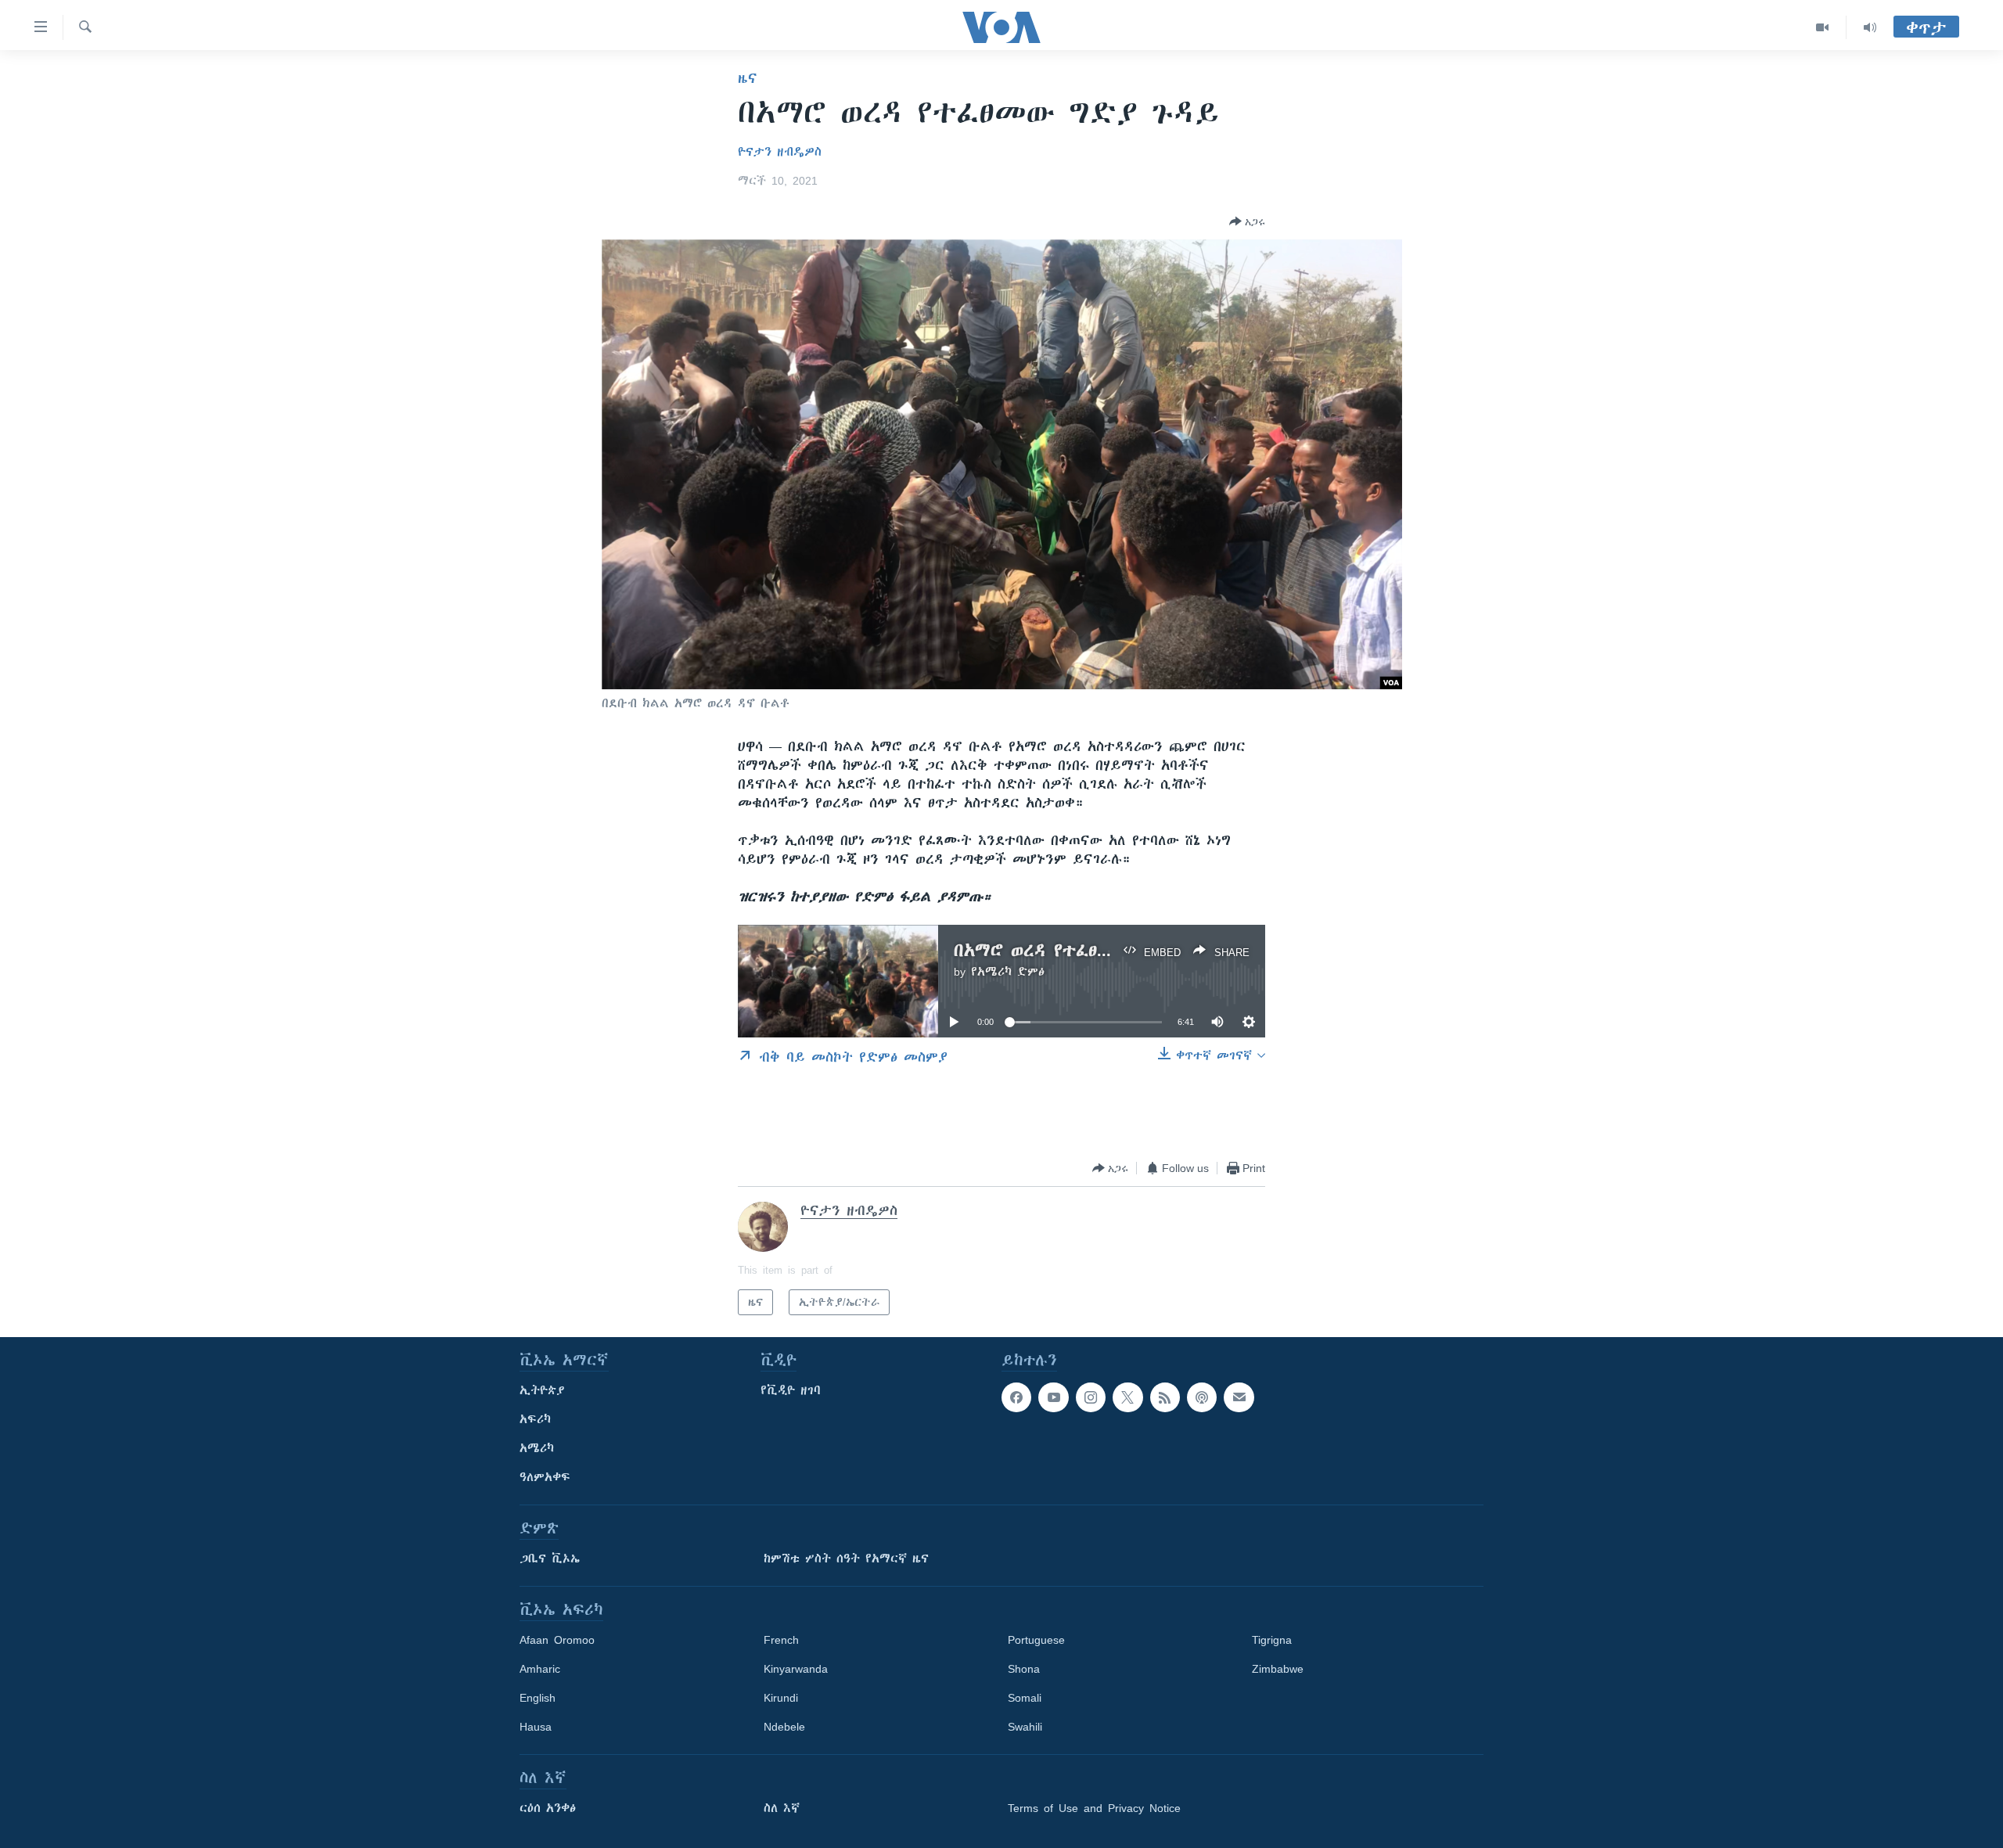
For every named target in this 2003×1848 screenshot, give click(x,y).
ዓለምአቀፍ (545, 1477)
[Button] (1247, 221)
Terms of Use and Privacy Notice (1094, 1808)
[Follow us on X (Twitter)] (1127, 1397)
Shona (1024, 1669)
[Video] (1823, 27)
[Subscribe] (1239, 1397)
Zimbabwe (1278, 1669)
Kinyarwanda (796, 1669)
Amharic (540, 1669)
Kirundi (781, 1698)
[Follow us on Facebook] (1016, 1397)
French (781, 1640)
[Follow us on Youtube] (1053, 1397)
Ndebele (784, 1727)
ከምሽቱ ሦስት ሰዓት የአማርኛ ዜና (846, 1559)
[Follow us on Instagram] (1091, 1397)
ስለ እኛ (782, 1808)
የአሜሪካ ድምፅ (1008, 972)
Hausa (536, 1727)
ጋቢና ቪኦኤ (550, 1559)
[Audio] (1870, 27)
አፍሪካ (535, 1419)
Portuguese (1036, 1640)
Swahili (1025, 1727)
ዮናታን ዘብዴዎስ (780, 152)
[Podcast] (1202, 1397)
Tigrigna (1272, 1640)
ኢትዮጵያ (542, 1390)
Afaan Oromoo (557, 1640)
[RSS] (1165, 1397)
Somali (1025, 1698)
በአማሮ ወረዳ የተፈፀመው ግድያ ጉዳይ (1088, 950)
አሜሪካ (537, 1448)
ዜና (748, 78)
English (538, 1698)
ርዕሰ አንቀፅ (548, 1808)
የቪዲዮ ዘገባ (791, 1390)
